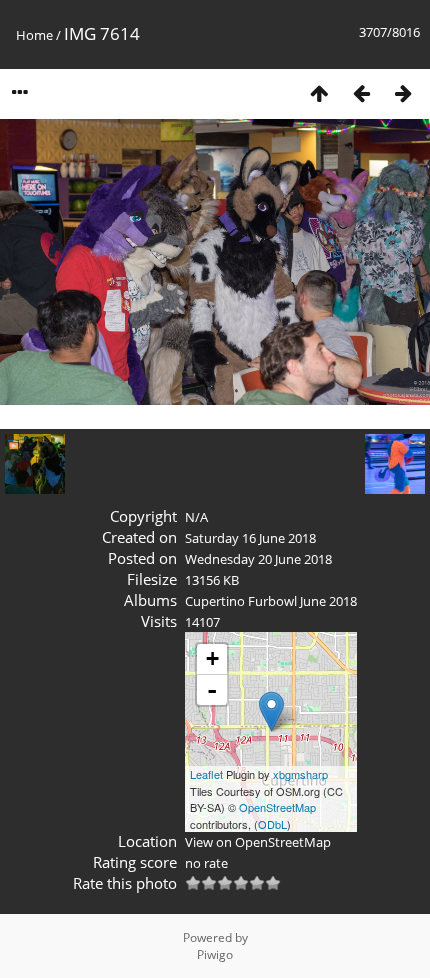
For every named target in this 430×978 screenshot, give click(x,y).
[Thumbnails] (319, 92)
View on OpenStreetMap (258, 842)
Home (34, 35)
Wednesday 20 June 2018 (258, 559)
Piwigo (215, 954)
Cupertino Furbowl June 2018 (271, 601)
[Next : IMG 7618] (403, 92)
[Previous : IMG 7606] (361, 92)
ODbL (272, 824)
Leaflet (206, 774)
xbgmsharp (300, 774)
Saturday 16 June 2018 (250, 538)
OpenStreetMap (277, 807)
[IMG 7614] (271, 711)
